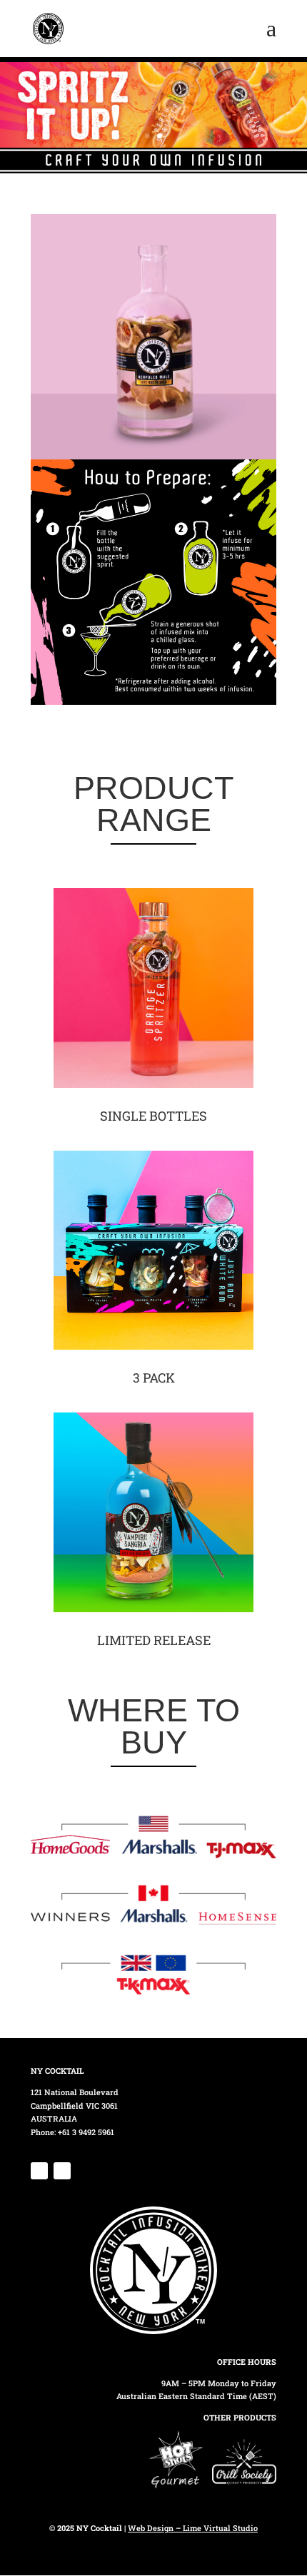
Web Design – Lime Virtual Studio (193, 2528)
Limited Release (154, 1640)
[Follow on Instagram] (62, 2171)
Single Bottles (153, 1116)
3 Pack (154, 1378)
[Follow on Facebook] (39, 2171)
